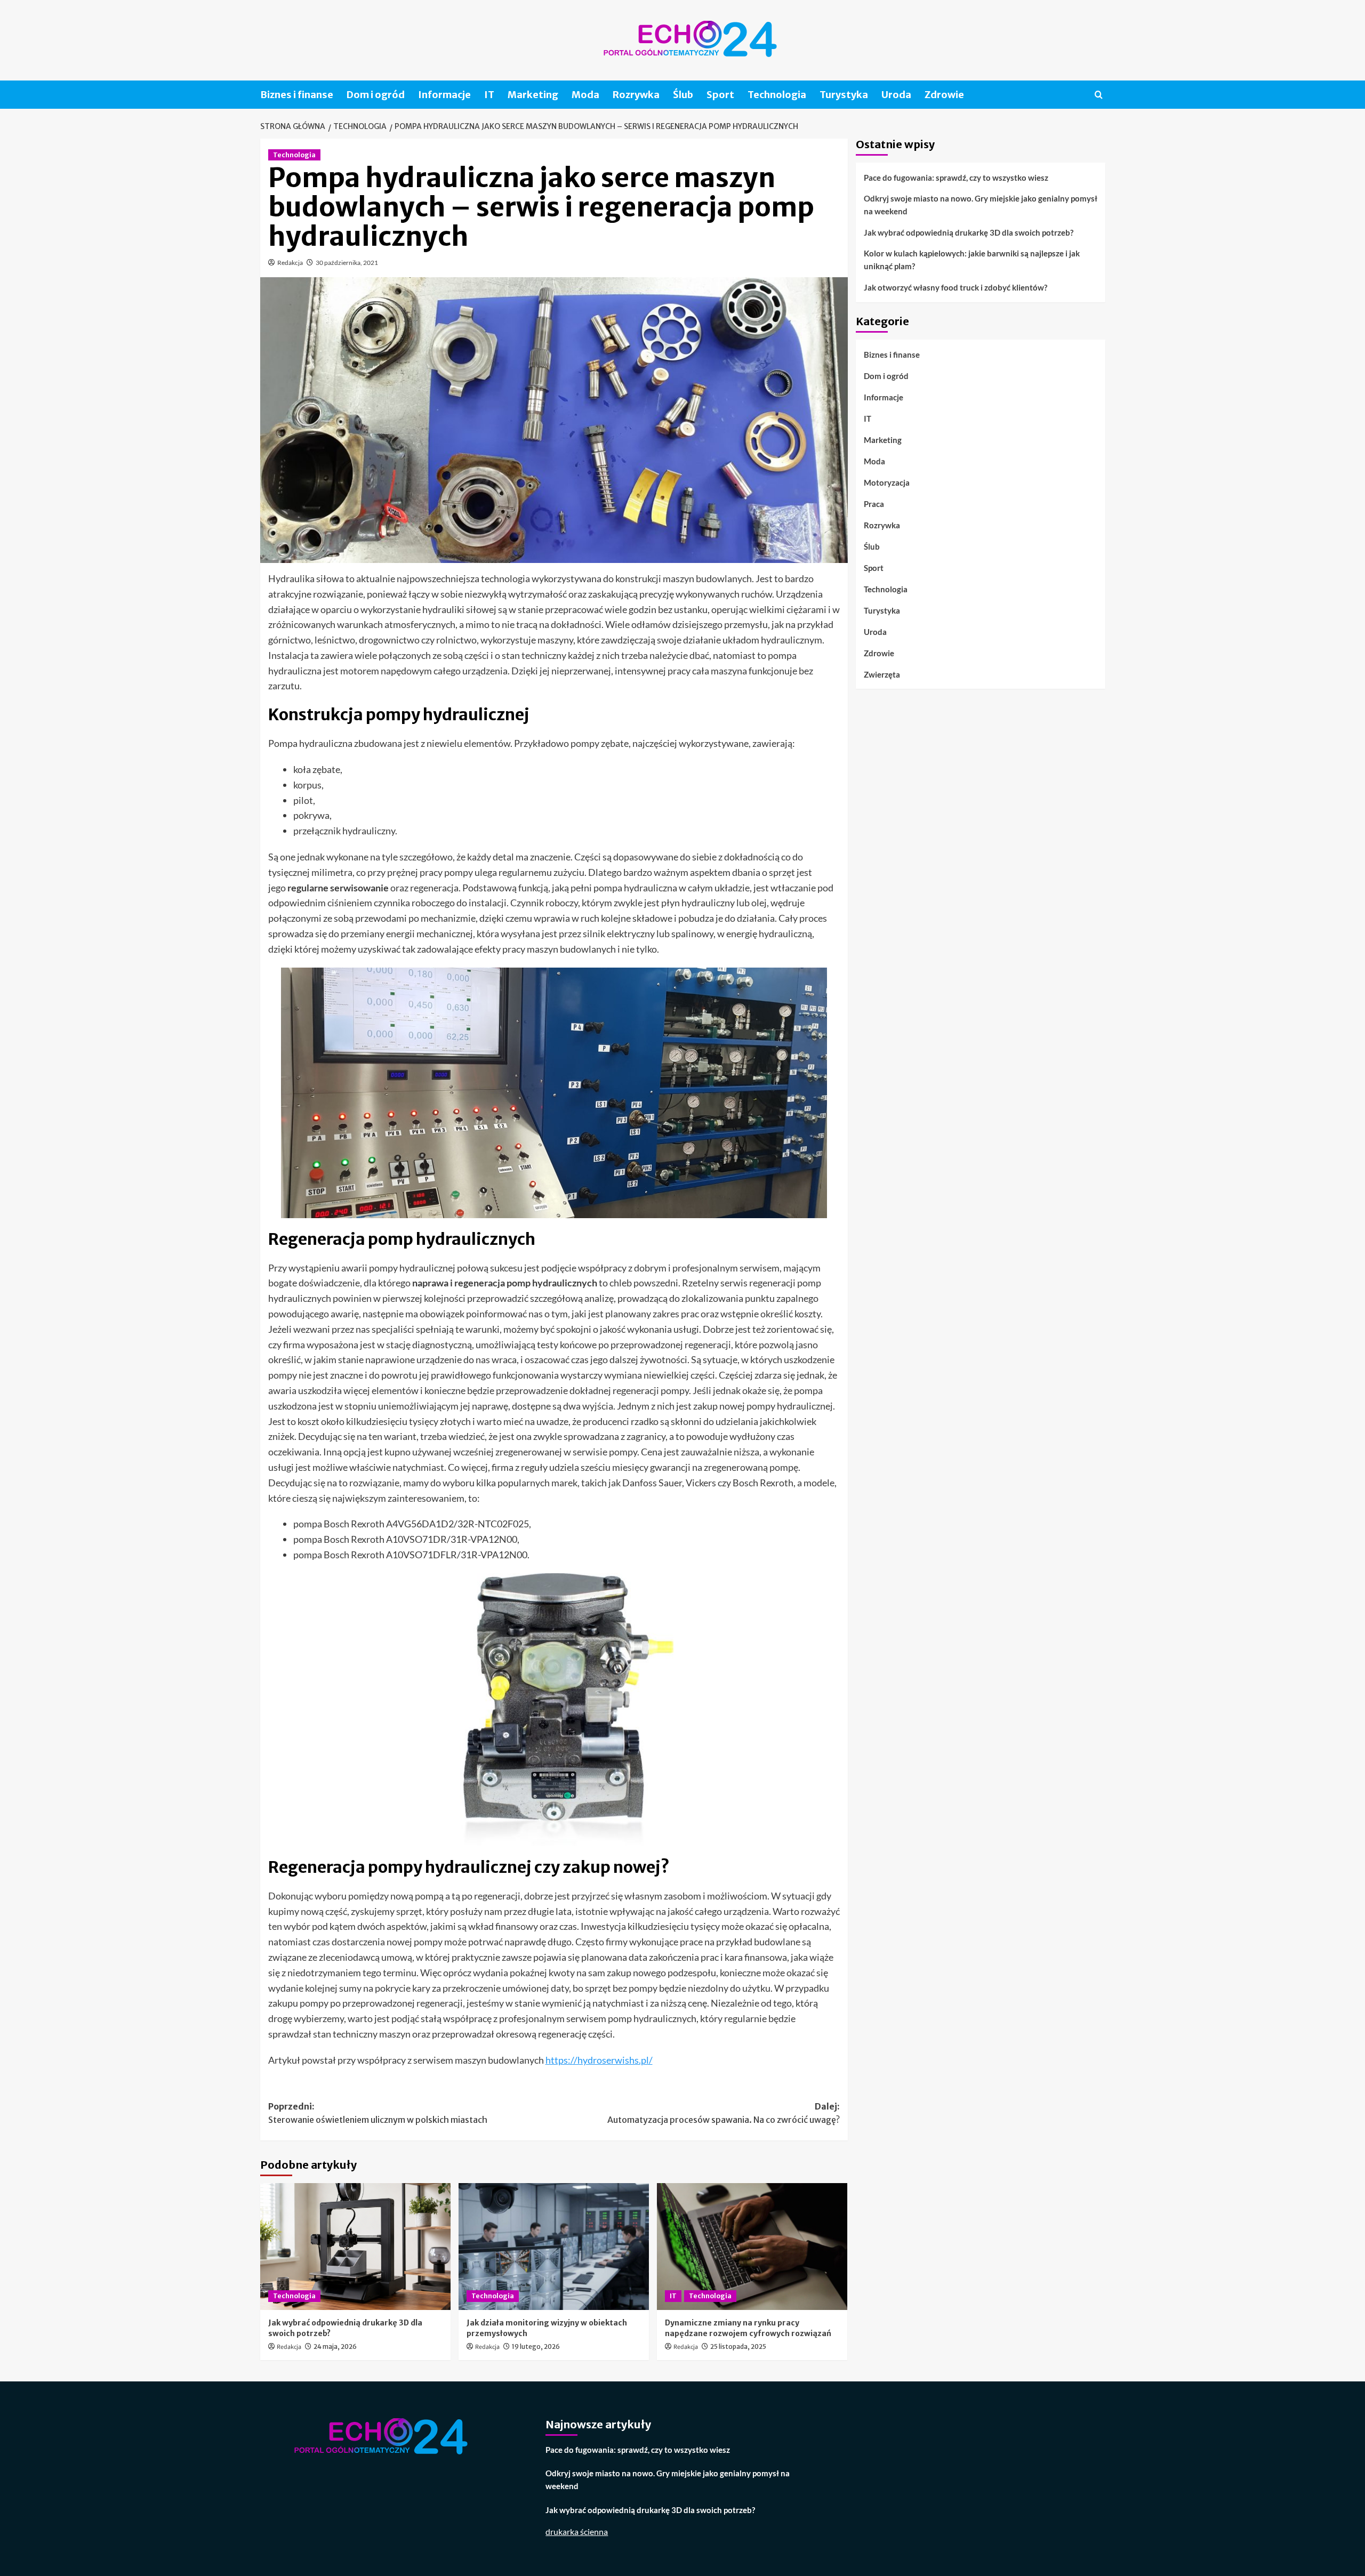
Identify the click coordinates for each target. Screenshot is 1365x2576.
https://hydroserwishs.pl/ (599, 2060)
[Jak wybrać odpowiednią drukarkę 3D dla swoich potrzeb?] (355, 2247)
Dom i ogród (376, 95)
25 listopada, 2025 (738, 2346)
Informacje (444, 95)
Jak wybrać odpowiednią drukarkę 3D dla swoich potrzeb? (969, 232)
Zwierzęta (882, 674)
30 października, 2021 (347, 263)
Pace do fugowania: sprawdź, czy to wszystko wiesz (956, 178)
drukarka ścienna (577, 2531)
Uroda (896, 95)
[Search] (1099, 95)
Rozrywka (636, 95)
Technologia (777, 95)
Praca (874, 503)
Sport (720, 95)
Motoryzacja (887, 482)
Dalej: (724, 2113)
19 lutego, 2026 (536, 2346)
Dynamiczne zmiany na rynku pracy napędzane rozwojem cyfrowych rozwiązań (748, 2328)
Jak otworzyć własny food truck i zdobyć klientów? (955, 287)
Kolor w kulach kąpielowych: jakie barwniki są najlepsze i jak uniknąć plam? (972, 260)
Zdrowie (944, 95)
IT (489, 95)
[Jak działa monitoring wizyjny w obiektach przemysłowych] (554, 2247)
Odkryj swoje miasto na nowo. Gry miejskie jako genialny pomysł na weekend (981, 205)
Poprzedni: (378, 2113)
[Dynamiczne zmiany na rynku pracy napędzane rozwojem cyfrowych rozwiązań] (752, 2247)
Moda (585, 95)
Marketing (533, 95)
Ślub (683, 95)
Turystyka (844, 95)
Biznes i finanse (297, 95)
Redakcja (290, 263)
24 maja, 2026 (335, 2346)
